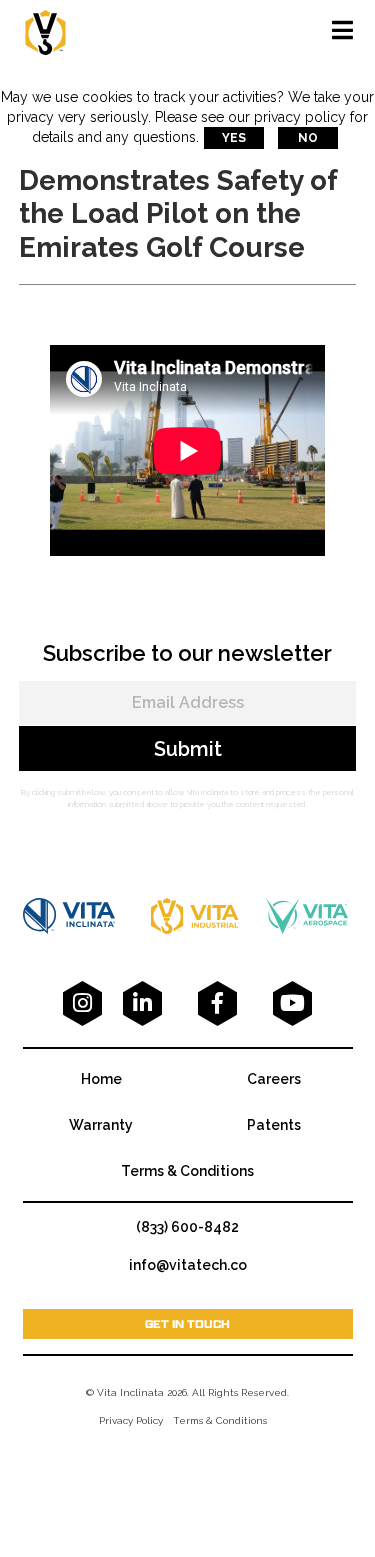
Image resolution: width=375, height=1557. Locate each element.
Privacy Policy (131, 1420)
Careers (274, 1079)
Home (101, 1079)
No (308, 138)
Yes (234, 138)
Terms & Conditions (187, 1171)
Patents (274, 1125)
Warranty (101, 1125)
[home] (45, 30)
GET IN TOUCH (187, 1323)
